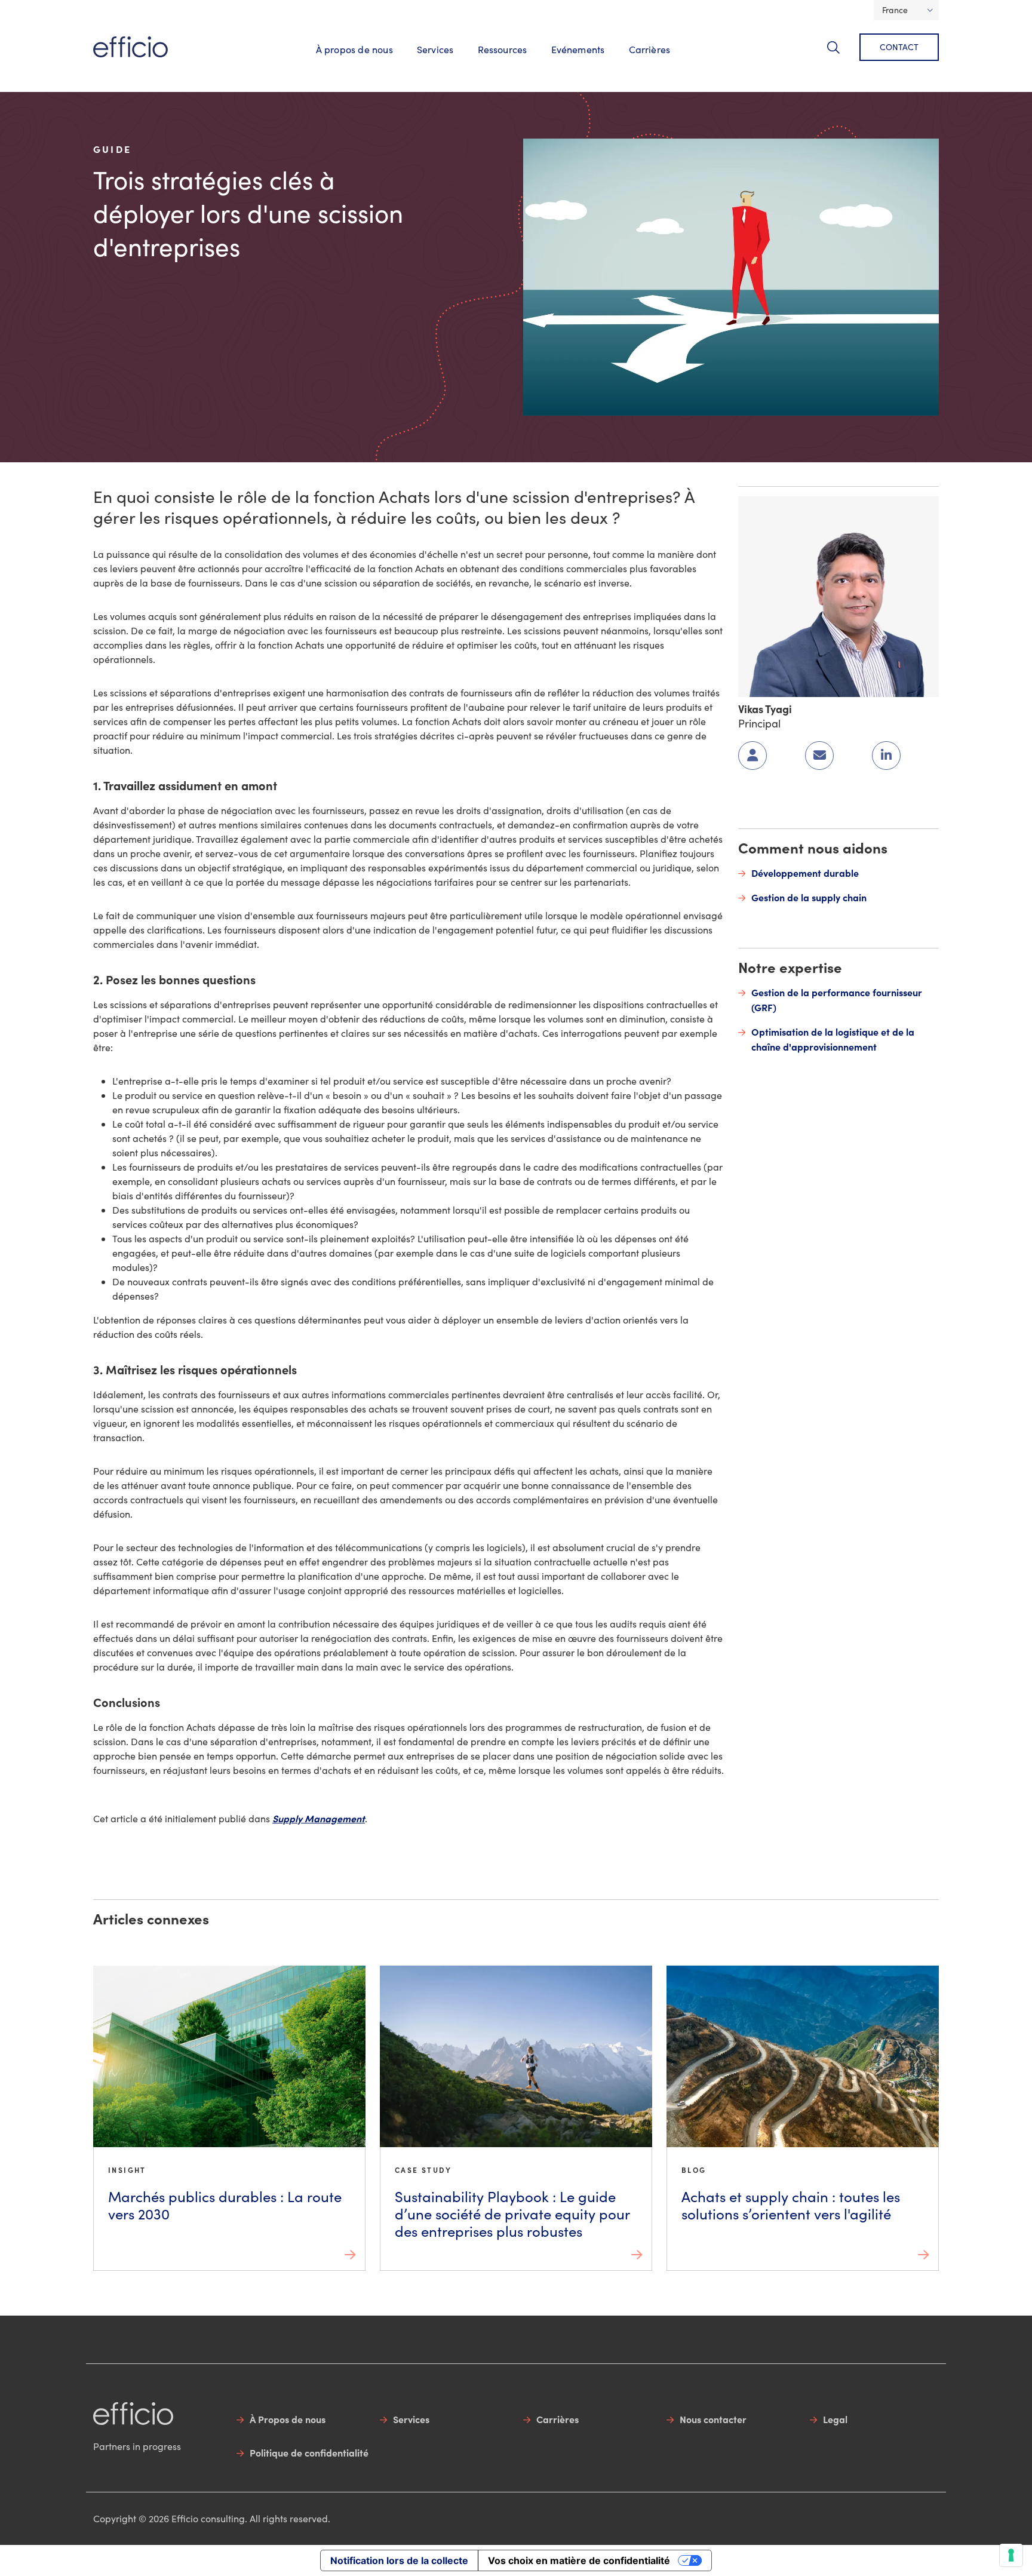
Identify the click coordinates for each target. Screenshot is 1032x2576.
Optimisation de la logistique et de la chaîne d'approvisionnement (833, 1039)
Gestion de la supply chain (809, 897)
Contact (899, 47)
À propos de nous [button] (354, 49)
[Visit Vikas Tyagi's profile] (838, 595)
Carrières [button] (650, 49)
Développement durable (805, 873)
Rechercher (841, 54)
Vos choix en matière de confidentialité (579, 2560)
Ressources (503, 49)
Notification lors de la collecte (399, 2560)
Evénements (578, 49)
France (895, 10)
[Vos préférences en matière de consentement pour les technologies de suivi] (1011, 2555)
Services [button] (435, 49)
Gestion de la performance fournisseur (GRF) (837, 1000)
